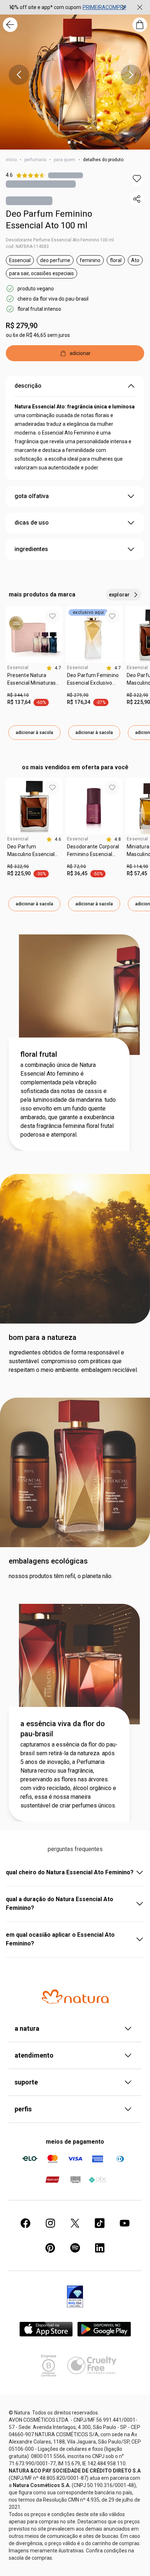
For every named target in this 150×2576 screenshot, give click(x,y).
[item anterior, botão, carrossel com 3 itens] (12, 7)
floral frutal (39, 1054)
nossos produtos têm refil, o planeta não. (61, 1576)
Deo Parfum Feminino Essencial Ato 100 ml (49, 220)
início (11, 160)
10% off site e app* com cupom (45, 7)
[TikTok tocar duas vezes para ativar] (100, 2223)
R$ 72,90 (76, 867)
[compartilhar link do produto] (137, 199)
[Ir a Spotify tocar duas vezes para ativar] (75, 2248)
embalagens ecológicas (48, 1561)
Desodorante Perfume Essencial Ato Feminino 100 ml (60, 240)
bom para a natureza (43, 1337)
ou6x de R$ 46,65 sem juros (38, 335)
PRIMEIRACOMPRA (105, 7)
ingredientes (31, 549)
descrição (28, 386)
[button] (137, 179)
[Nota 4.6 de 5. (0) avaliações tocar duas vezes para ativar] (66, 175)
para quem (65, 160)
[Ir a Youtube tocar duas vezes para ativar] (125, 2223)
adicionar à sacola (34, 733)
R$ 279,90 (22, 326)
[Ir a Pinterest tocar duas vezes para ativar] (50, 2248)
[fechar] (140, 7)
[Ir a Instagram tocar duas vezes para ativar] (50, 2223)
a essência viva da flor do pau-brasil (63, 1729)
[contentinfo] (54, 668)
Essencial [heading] (18, 668)
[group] (68, 7)
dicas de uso (32, 523)
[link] (34, 682)
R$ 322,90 (18, 867)
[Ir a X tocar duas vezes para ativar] (75, 2223)
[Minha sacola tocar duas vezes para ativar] (140, 25)
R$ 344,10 (18, 695)
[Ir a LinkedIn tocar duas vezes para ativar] (100, 2248)
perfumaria (35, 160)
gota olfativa (32, 496)
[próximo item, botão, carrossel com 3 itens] (123, 7)
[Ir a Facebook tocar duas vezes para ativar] (25, 2223)
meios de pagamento (75, 2142)
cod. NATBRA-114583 (27, 246)
